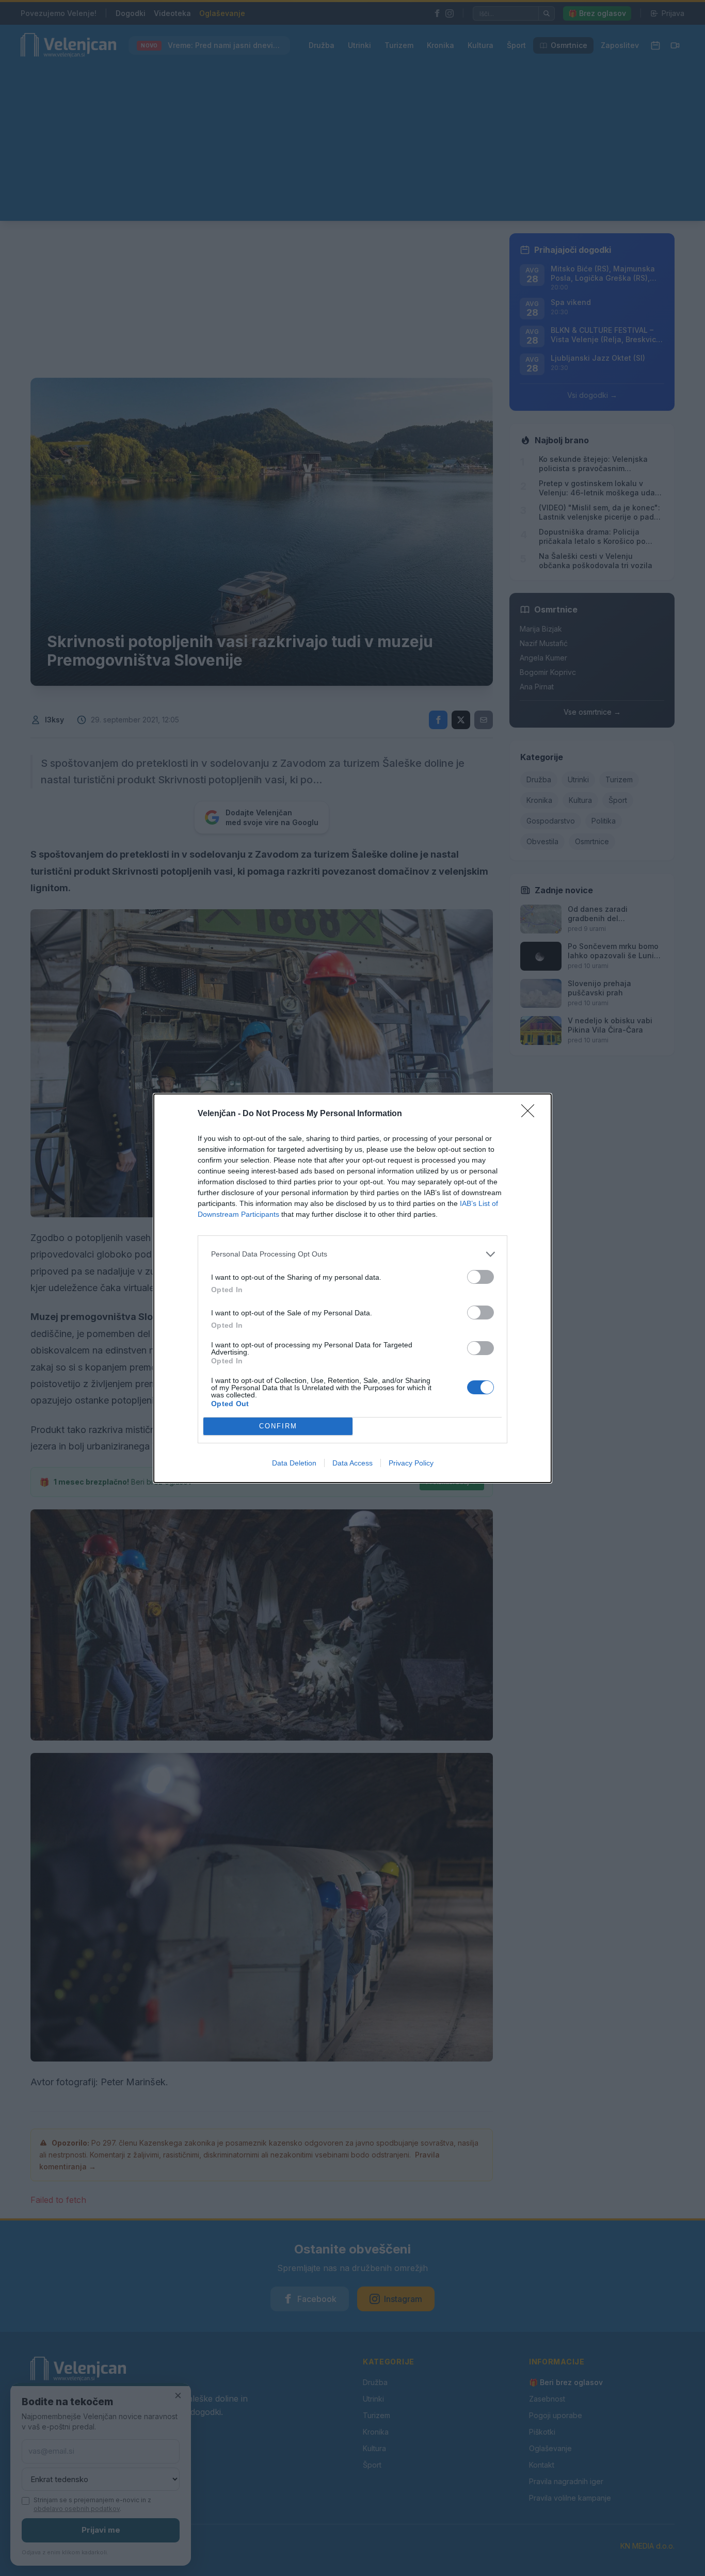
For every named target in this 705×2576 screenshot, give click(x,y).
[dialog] (352, 1288)
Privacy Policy (411, 1463)
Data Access (352, 1463)
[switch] (480, 1277)
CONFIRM (278, 1426)
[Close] (531, 1114)
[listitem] (352, 1254)
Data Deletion (294, 1463)
